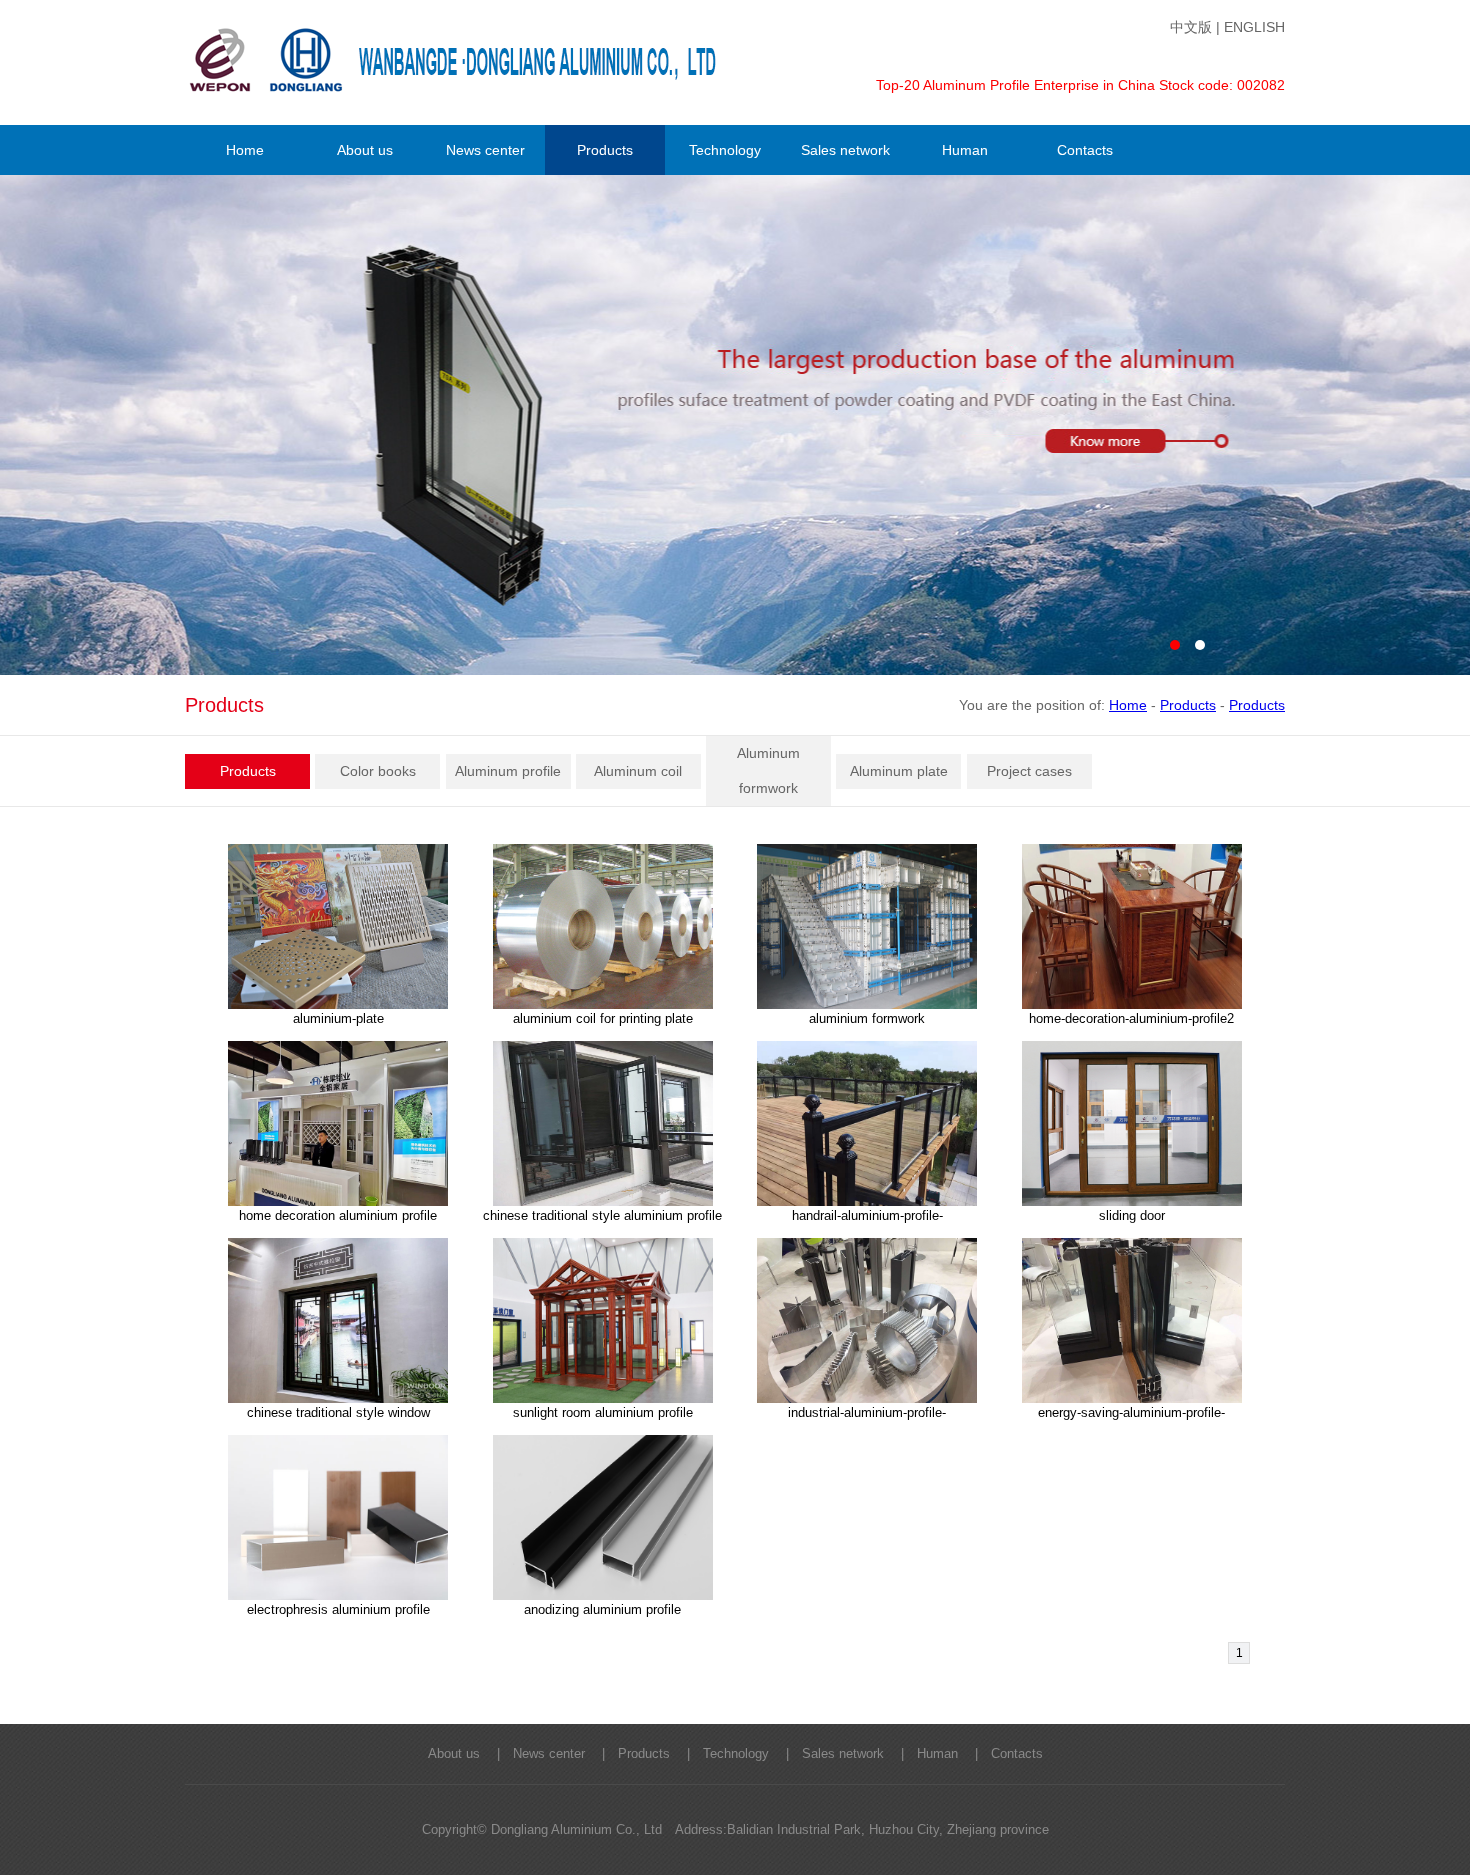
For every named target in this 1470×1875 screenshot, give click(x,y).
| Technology (721, 1753)
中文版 (1191, 27)
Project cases (1029, 771)
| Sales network (828, 1753)
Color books (378, 771)
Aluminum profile (508, 771)
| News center (534, 1753)
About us (454, 1753)
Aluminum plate (899, 771)
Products (1188, 705)
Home (1128, 705)
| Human (923, 1753)
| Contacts (1002, 1753)
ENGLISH (1254, 27)
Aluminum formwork (768, 770)
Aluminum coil (638, 771)
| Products (629, 1753)
